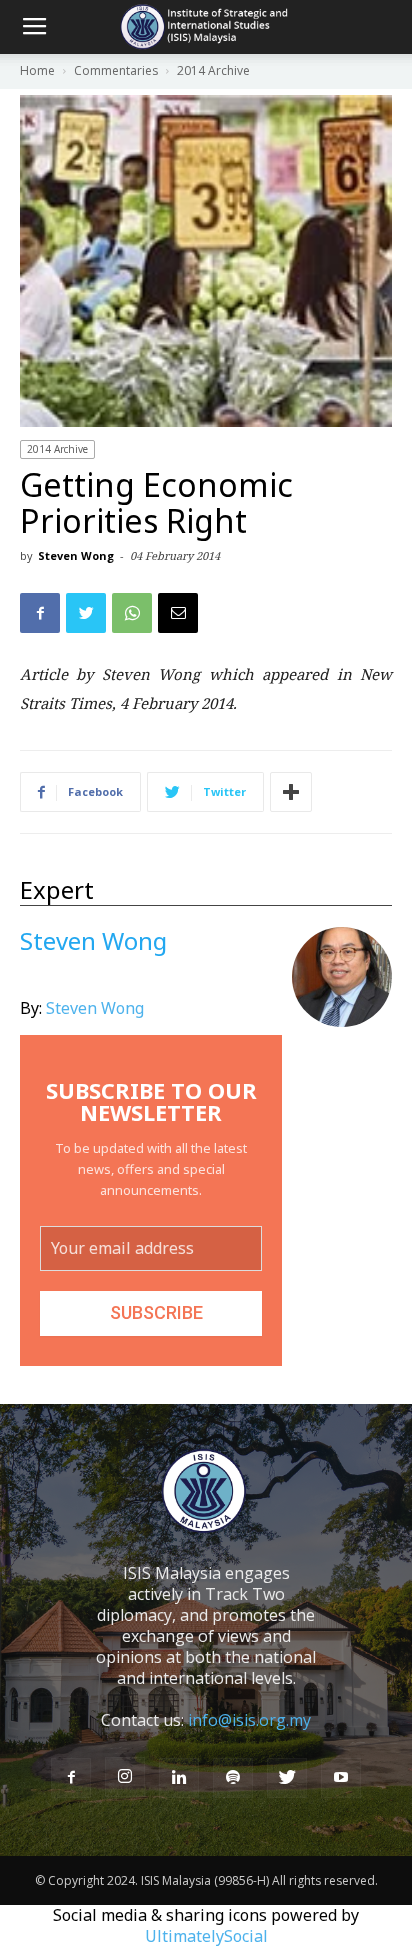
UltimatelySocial (206, 1936)
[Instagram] (125, 1777)
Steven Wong (76, 555)
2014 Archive (57, 449)
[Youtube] (341, 1778)
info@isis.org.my (249, 1720)
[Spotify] (233, 1778)
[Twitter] (287, 1778)
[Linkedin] (179, 1778)
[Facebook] (71, 1778)
